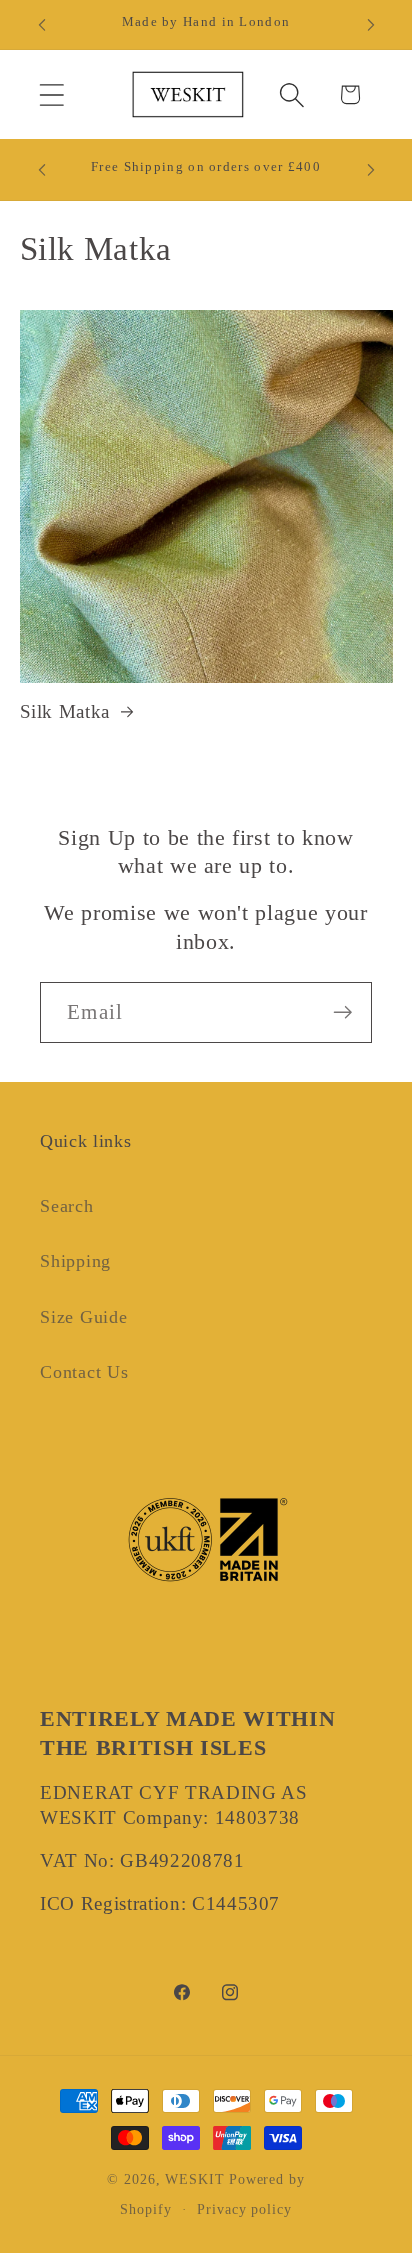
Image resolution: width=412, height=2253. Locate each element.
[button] (51, 94)
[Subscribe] (342, 1012)
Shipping (75, 1261)
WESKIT (194, 2179)
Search (67, 1206)
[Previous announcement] (42, 25)
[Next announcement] (371, 25)
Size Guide (84, 1317)
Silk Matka (65, 711)
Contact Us (84, 1372)
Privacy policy (244, 2209)
